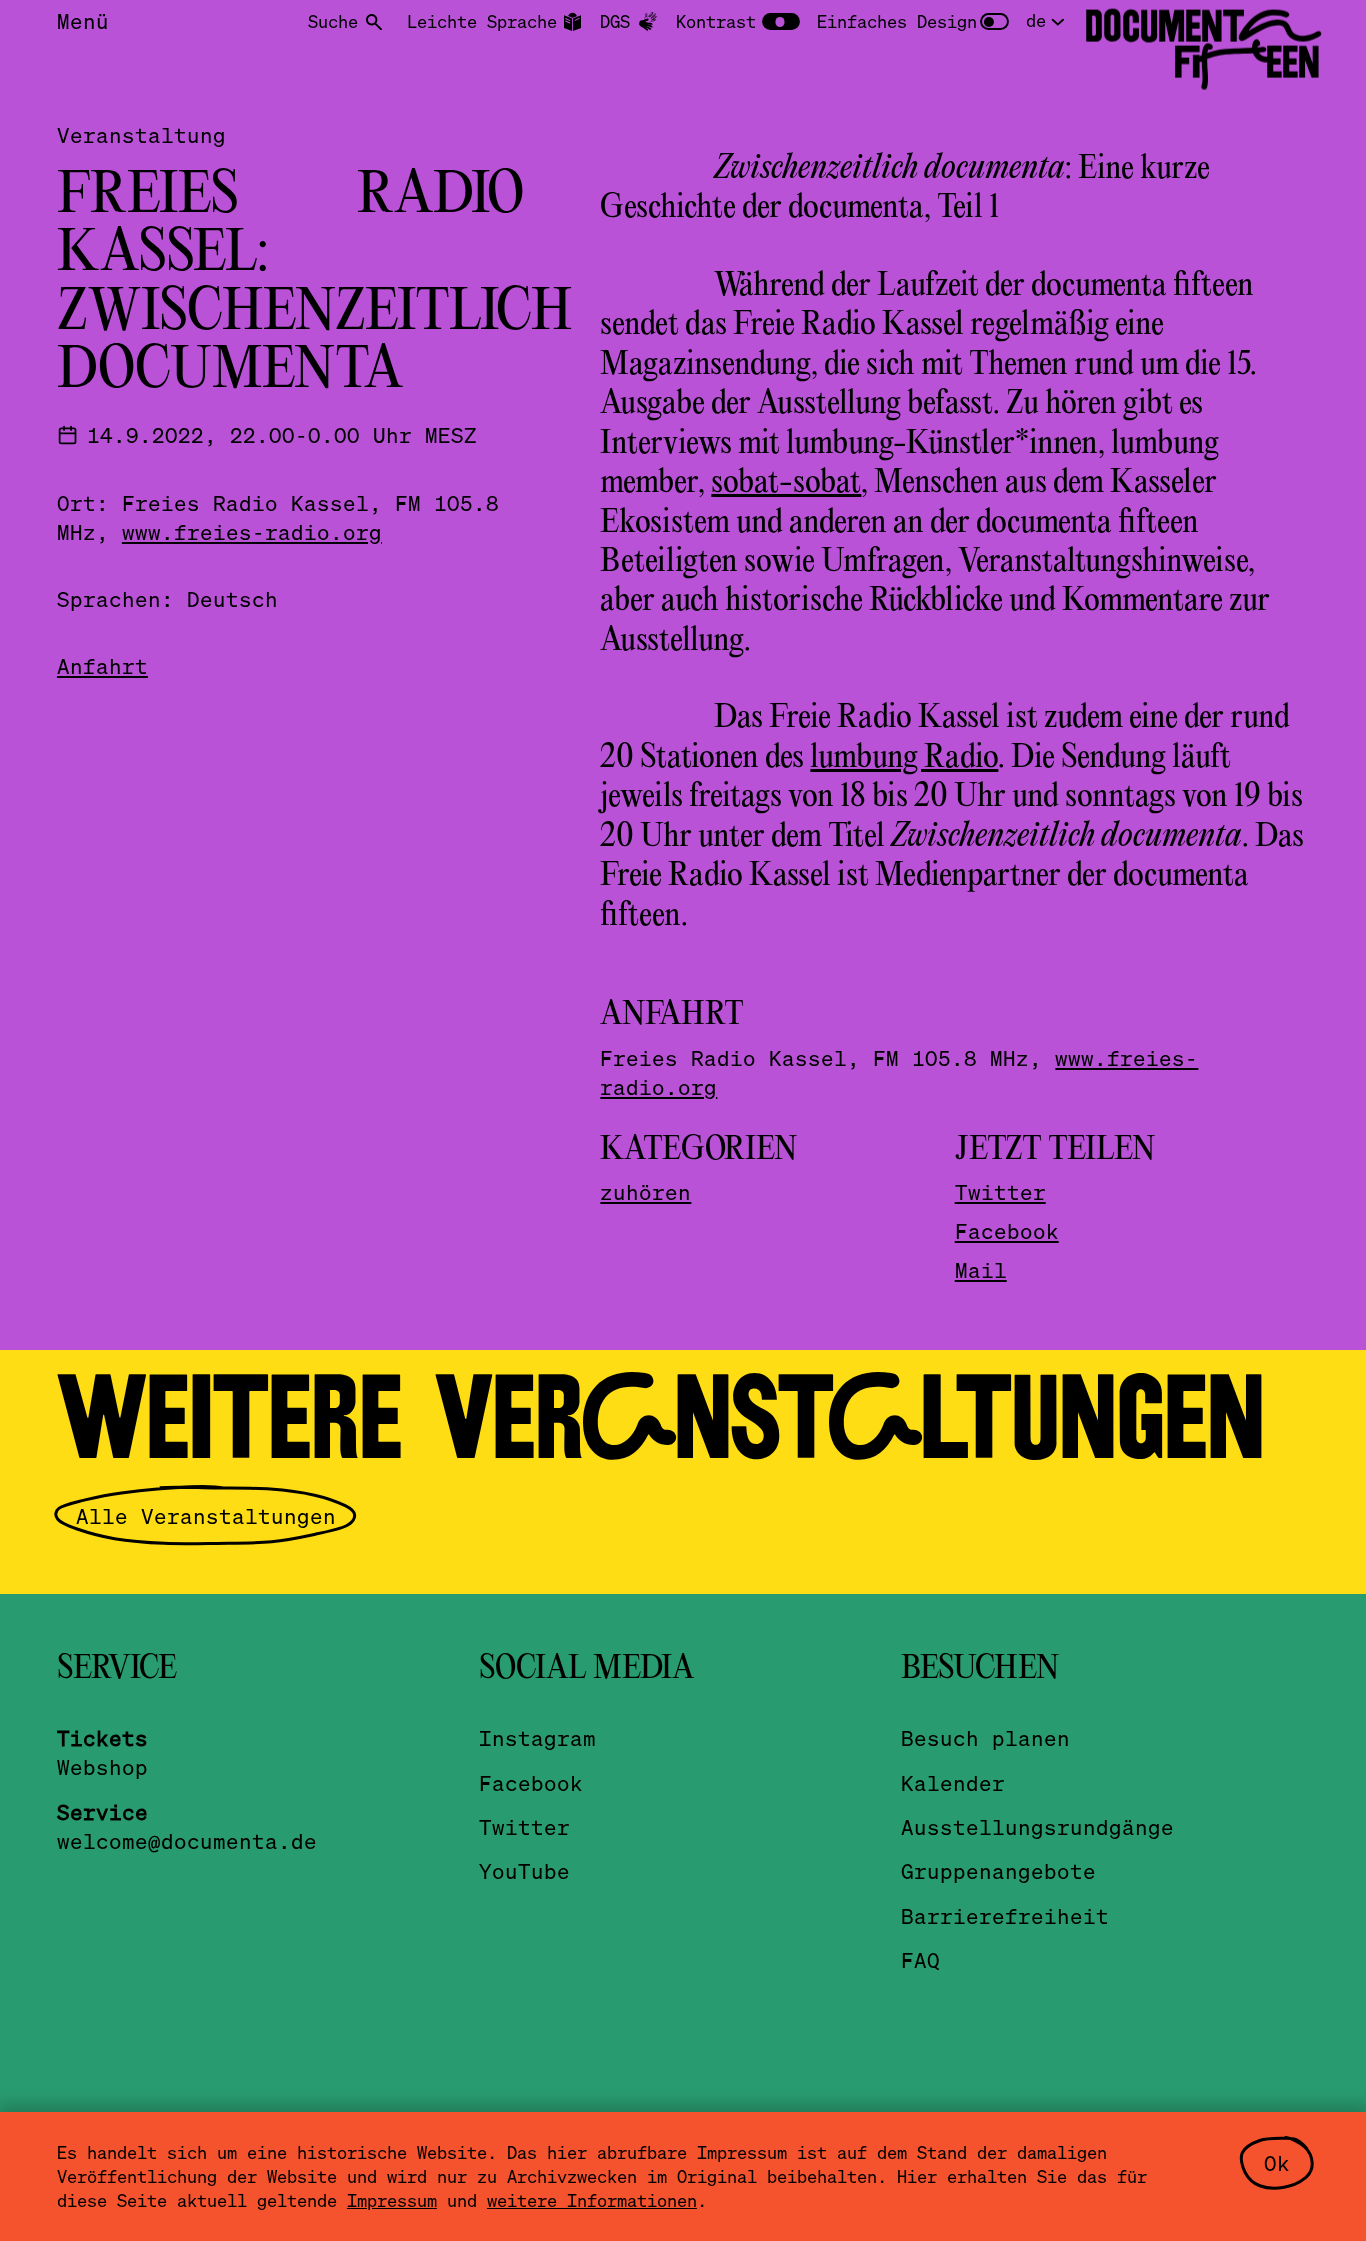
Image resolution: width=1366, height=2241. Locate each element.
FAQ (920, 1959)
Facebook (1007, 1230)
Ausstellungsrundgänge (1037, 1826)
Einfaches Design (897, 21)
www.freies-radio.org (252, 531)
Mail (981, 1269)
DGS (615, 21)
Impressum (392, 2200)
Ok (1277, 2162)
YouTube (524, 1870)
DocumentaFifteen (1202, 44)
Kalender (953, 1782)
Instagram (537, 1737)
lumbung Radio (904, 758)
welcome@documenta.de (187, 1840)
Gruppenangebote (998, 1870)
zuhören (645, 1191)
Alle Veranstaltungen (206, 1515)
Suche (333, 21)
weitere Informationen (592, 2200)
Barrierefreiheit (1005, 1915)
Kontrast (716, 21)
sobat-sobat (786, 483)
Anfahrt (102, 665)
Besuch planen (985, 1737)
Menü (83, 20)
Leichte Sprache (482, 21)
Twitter (1000, 1191)
